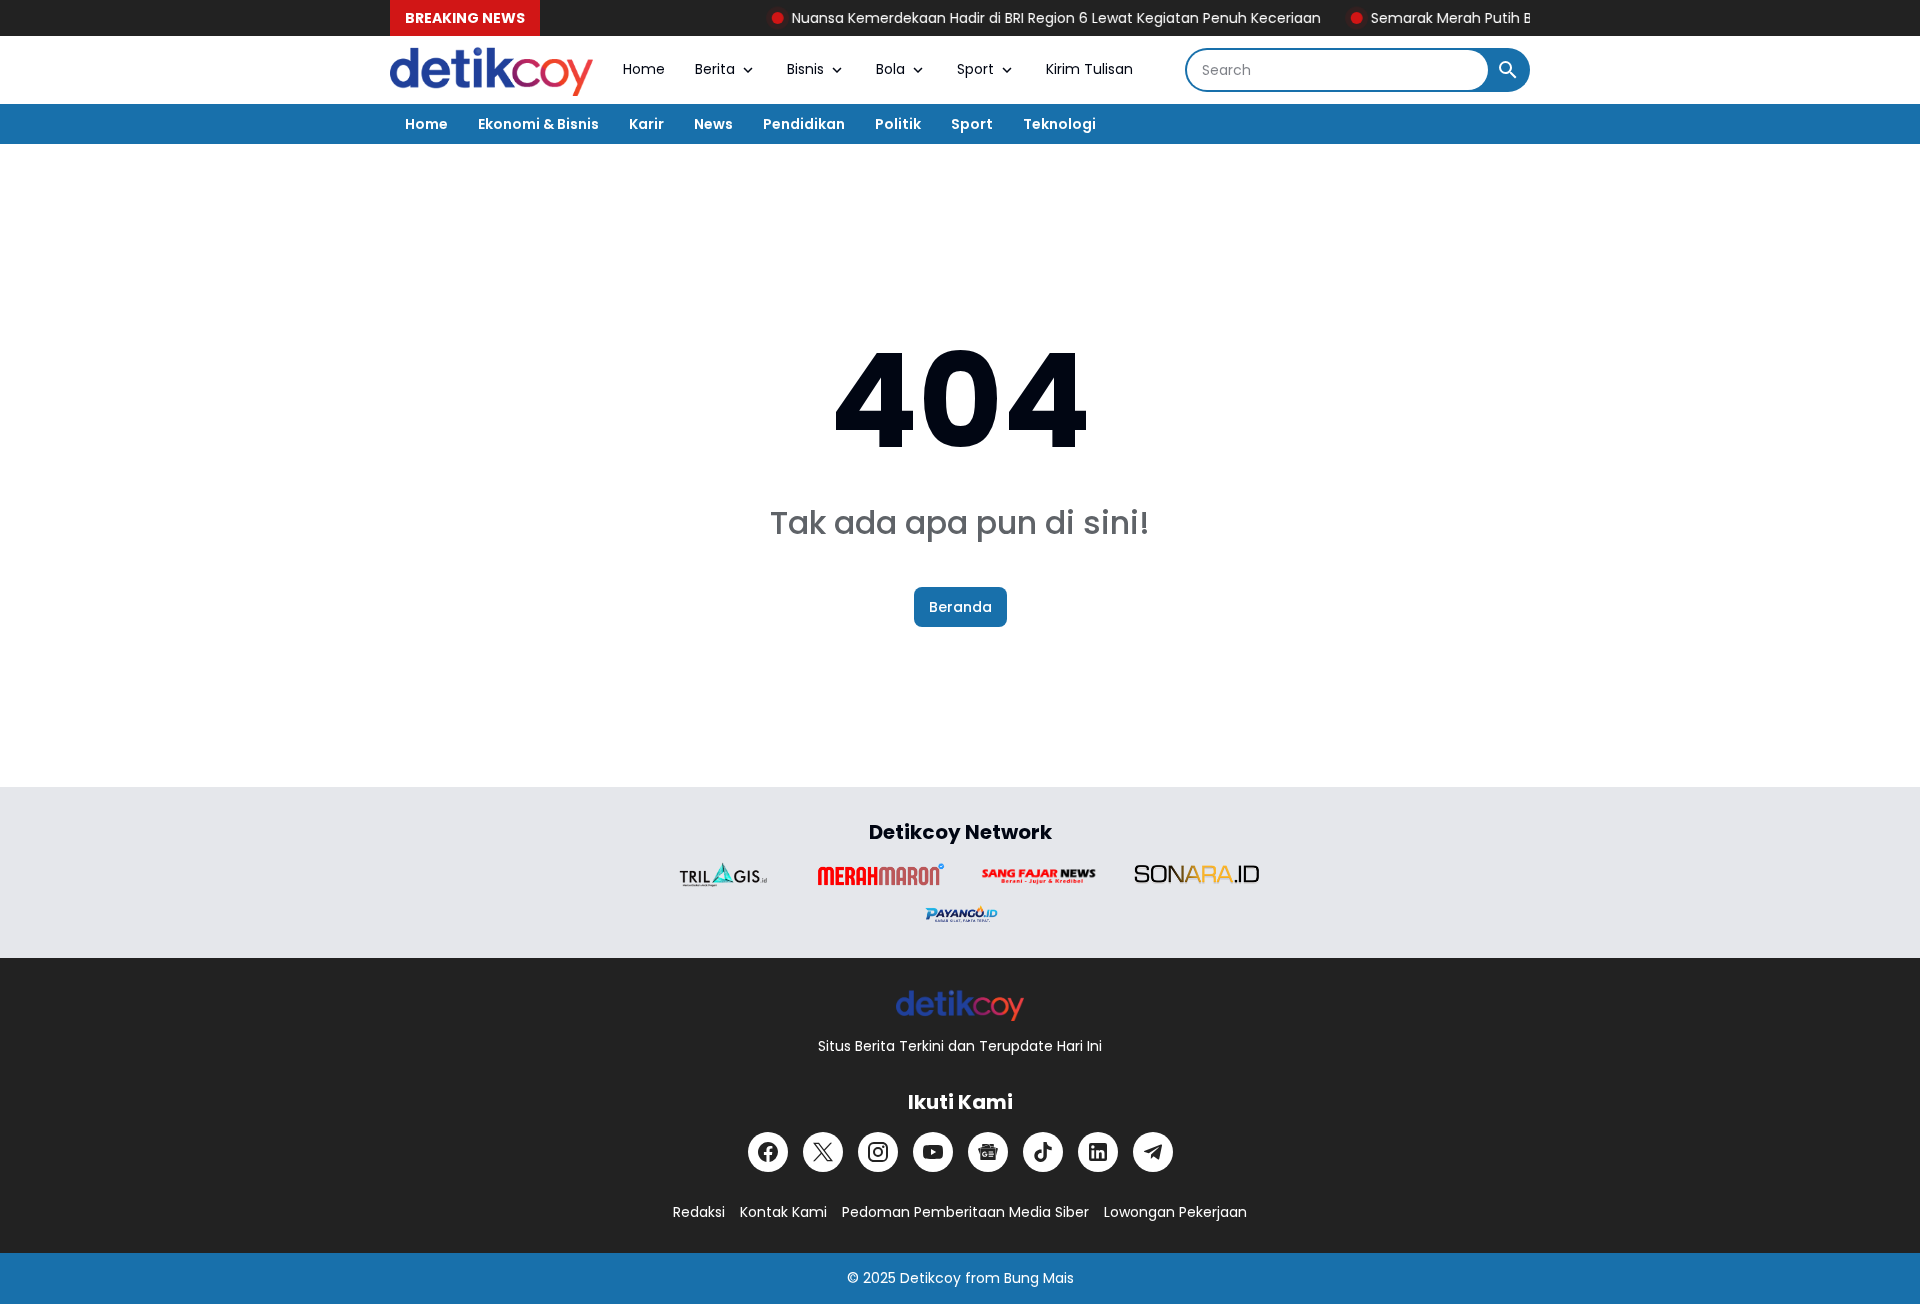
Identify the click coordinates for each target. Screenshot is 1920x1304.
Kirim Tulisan (1089, 69)
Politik (898, 124)
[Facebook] (768, 1152)
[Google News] (988, 1152)
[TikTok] (1043, 1152)
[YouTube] (933, 1152)
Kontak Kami (783, 1212)
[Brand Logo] (723, 874)
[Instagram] (878, 1152)
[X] (823, 1152)
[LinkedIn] (1098, 1152)
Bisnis (805, 69)
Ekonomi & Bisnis (538, 124)
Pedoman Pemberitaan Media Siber (965, 1212)
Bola (890, 69)
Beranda (960, 607)
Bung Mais (1039, 1278)
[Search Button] (1508, 70)
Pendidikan (804, 124)
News (713, 124)
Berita (715, 69)
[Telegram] (1153, 1152)
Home (644, 69)
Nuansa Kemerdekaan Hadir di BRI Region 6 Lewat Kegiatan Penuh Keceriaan (1033, 18)
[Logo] (960, 1004)
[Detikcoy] (491, 70)
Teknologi (1059, 124)
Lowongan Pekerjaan (1175, 1212)
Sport (975, 69)
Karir (646, 124)
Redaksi (699, 1212)
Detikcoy (930, 1278)
